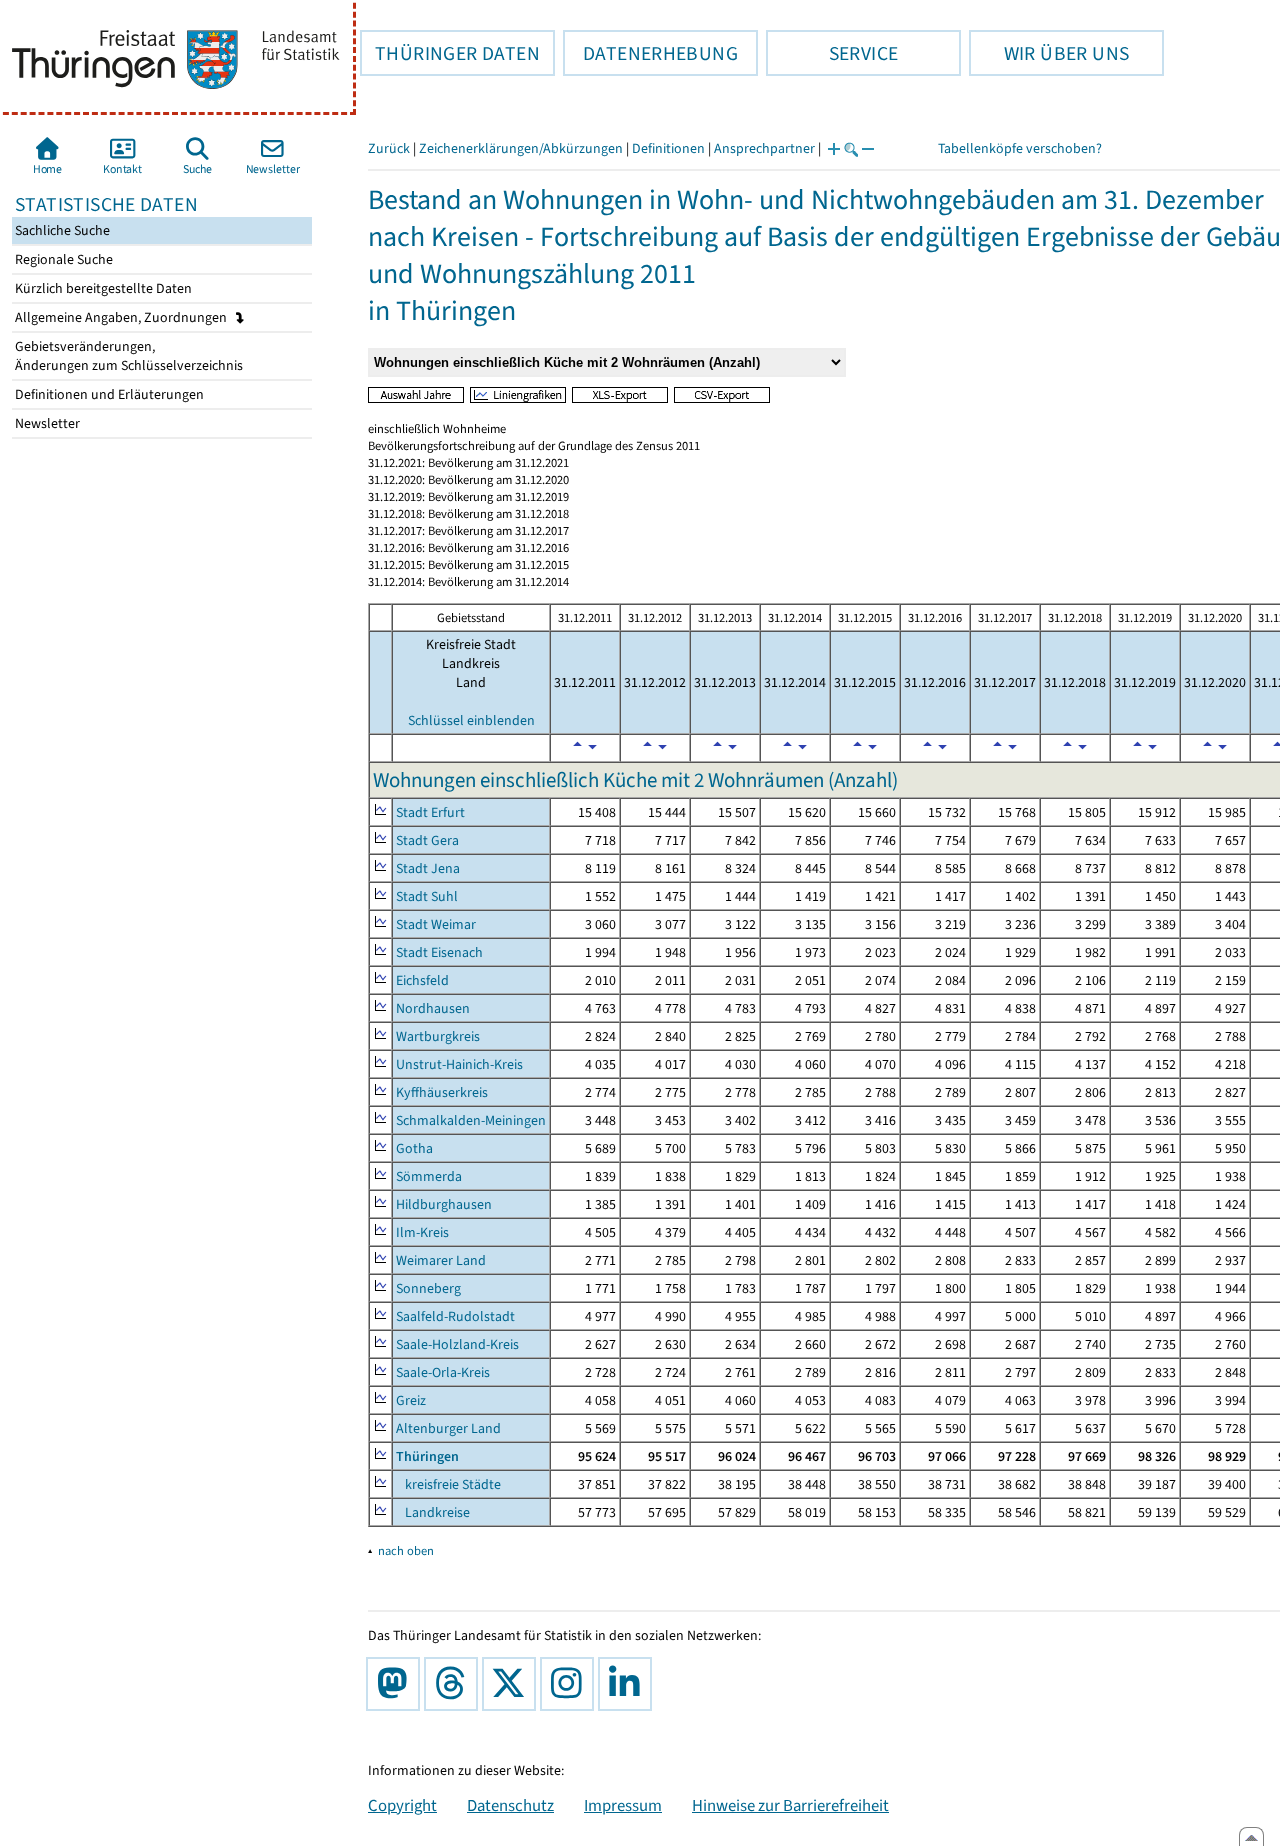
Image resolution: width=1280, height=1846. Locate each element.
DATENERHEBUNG (650, 53)
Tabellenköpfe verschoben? (1020, 148)
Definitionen (668, 148)
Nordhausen (433, 1008)
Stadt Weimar (436, 924)
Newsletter (46, 423)
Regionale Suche (62, 259)
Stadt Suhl (427, 896)
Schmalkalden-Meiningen (471, 1120)
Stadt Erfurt (430, 812)
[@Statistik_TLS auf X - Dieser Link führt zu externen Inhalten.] (513, 1684)
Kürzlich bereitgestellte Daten (102, 288)
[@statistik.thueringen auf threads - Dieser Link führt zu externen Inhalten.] (455, 1684)
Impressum (623, 1805)
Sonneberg (428, 1288)
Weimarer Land (441, 1260)
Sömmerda (429, 1176)
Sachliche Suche (61, 230)
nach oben (406, 1550)
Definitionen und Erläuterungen (108, 394)
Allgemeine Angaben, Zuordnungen (122, 317)
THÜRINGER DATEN (450, 53)
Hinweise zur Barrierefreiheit (790, 1805)
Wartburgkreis (438, 1036)
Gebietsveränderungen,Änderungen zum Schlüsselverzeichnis (127, 356)
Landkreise (433, 1512)
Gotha (414, 1148)
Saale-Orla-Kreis (443, 1372)
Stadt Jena (428, 868)
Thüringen (427, 1456)
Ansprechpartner (764, 148)
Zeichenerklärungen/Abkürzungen (521, 148)
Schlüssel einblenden (471, 720)
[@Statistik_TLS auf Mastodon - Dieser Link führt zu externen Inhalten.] (397, 1684)
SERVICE (832, 53)
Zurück (389, 148)
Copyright (402, 1805)
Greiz (411, 1400)
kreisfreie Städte (448, 1484)
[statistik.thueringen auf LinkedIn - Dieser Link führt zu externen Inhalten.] (629, 1684)
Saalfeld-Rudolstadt (455, 1316)
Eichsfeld (422, 980)
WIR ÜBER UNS (1049, 53)
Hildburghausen (444, 1204)
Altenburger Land (448, 1428)
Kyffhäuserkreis (442, 1092)
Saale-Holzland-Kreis (457, 1344)
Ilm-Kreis (422, 1232)
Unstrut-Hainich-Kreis (459, 1064)
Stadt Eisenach (439, 952)
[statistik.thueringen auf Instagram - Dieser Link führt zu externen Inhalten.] (571, 1684)
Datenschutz (510, 1805)
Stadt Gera (427, 840)
